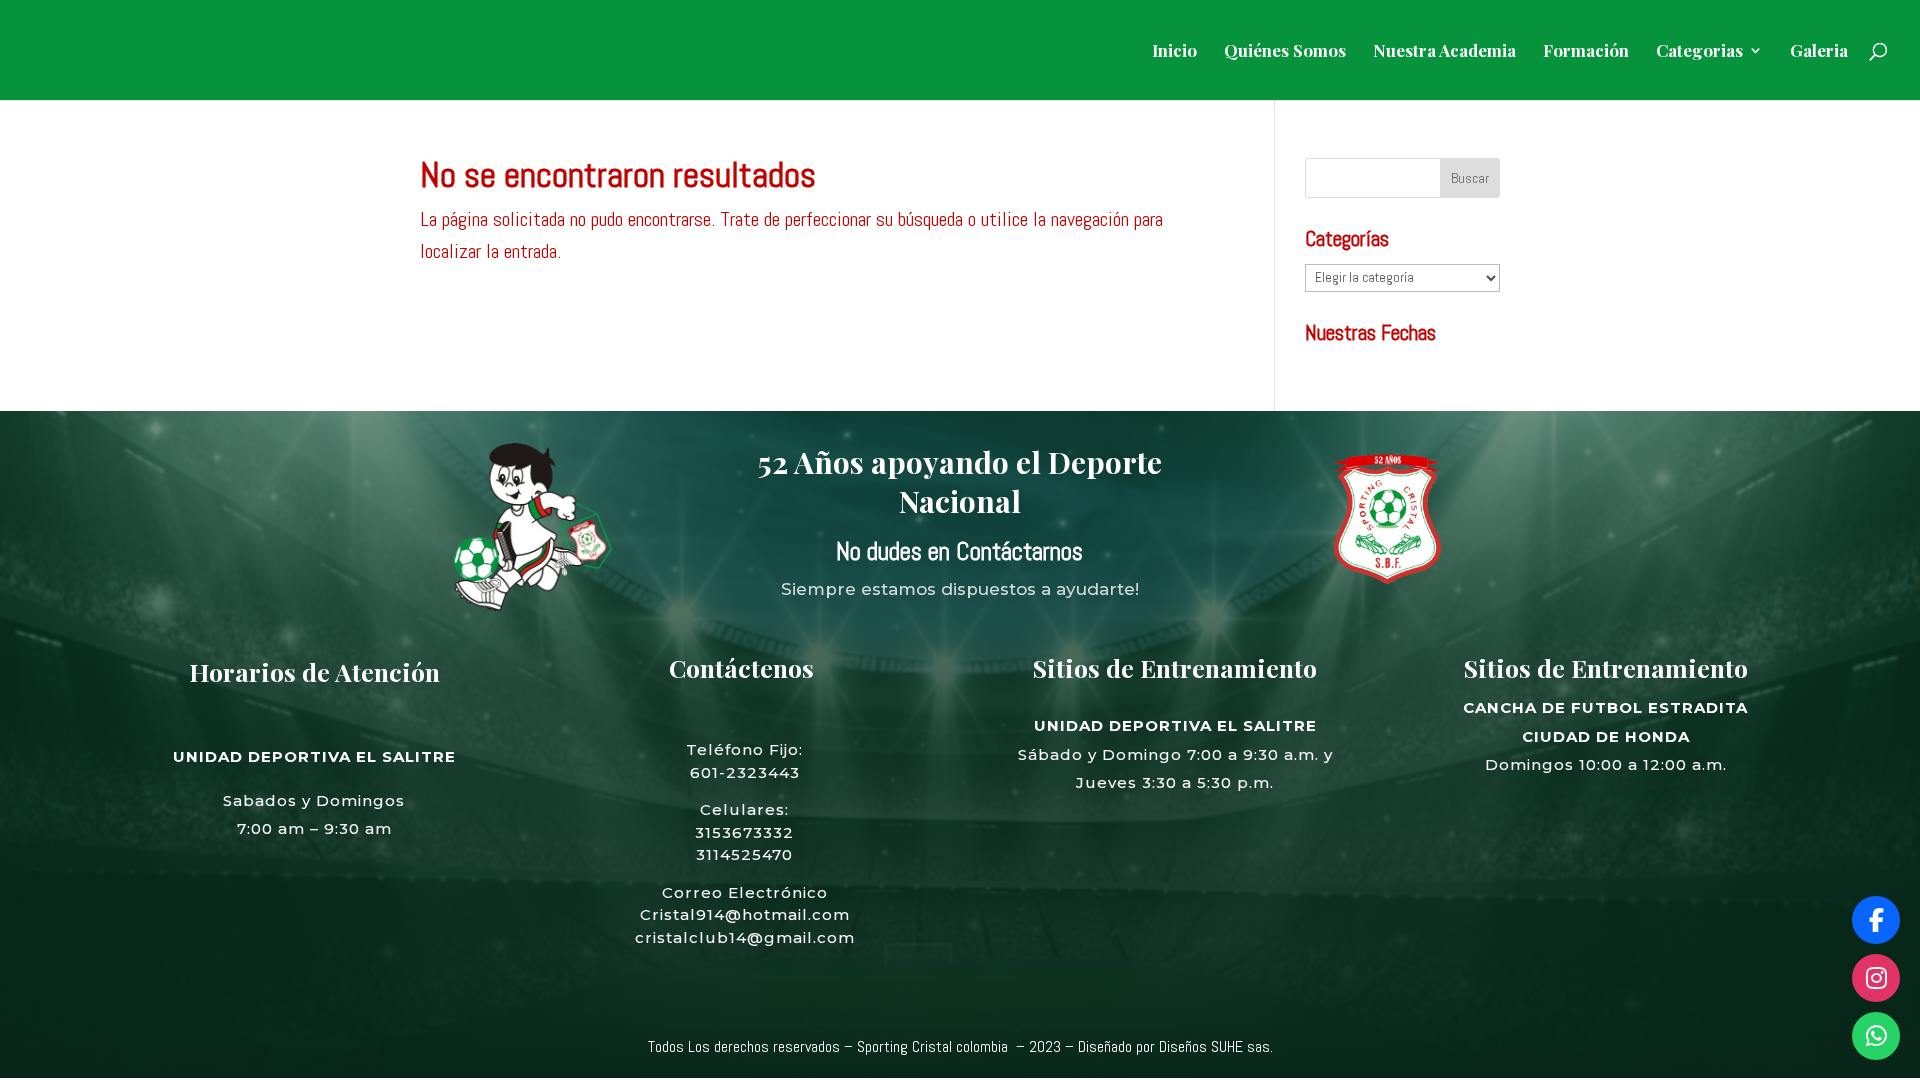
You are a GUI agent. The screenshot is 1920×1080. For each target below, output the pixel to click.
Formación (1586, 52)
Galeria (1819, 52)
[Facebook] (1876, 920)
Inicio (1174, 52)
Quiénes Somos (1285, 52)
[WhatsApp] (1876, 1036)
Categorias (1699, 52)
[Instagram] (1876, 978)
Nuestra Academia (1444, 52)
